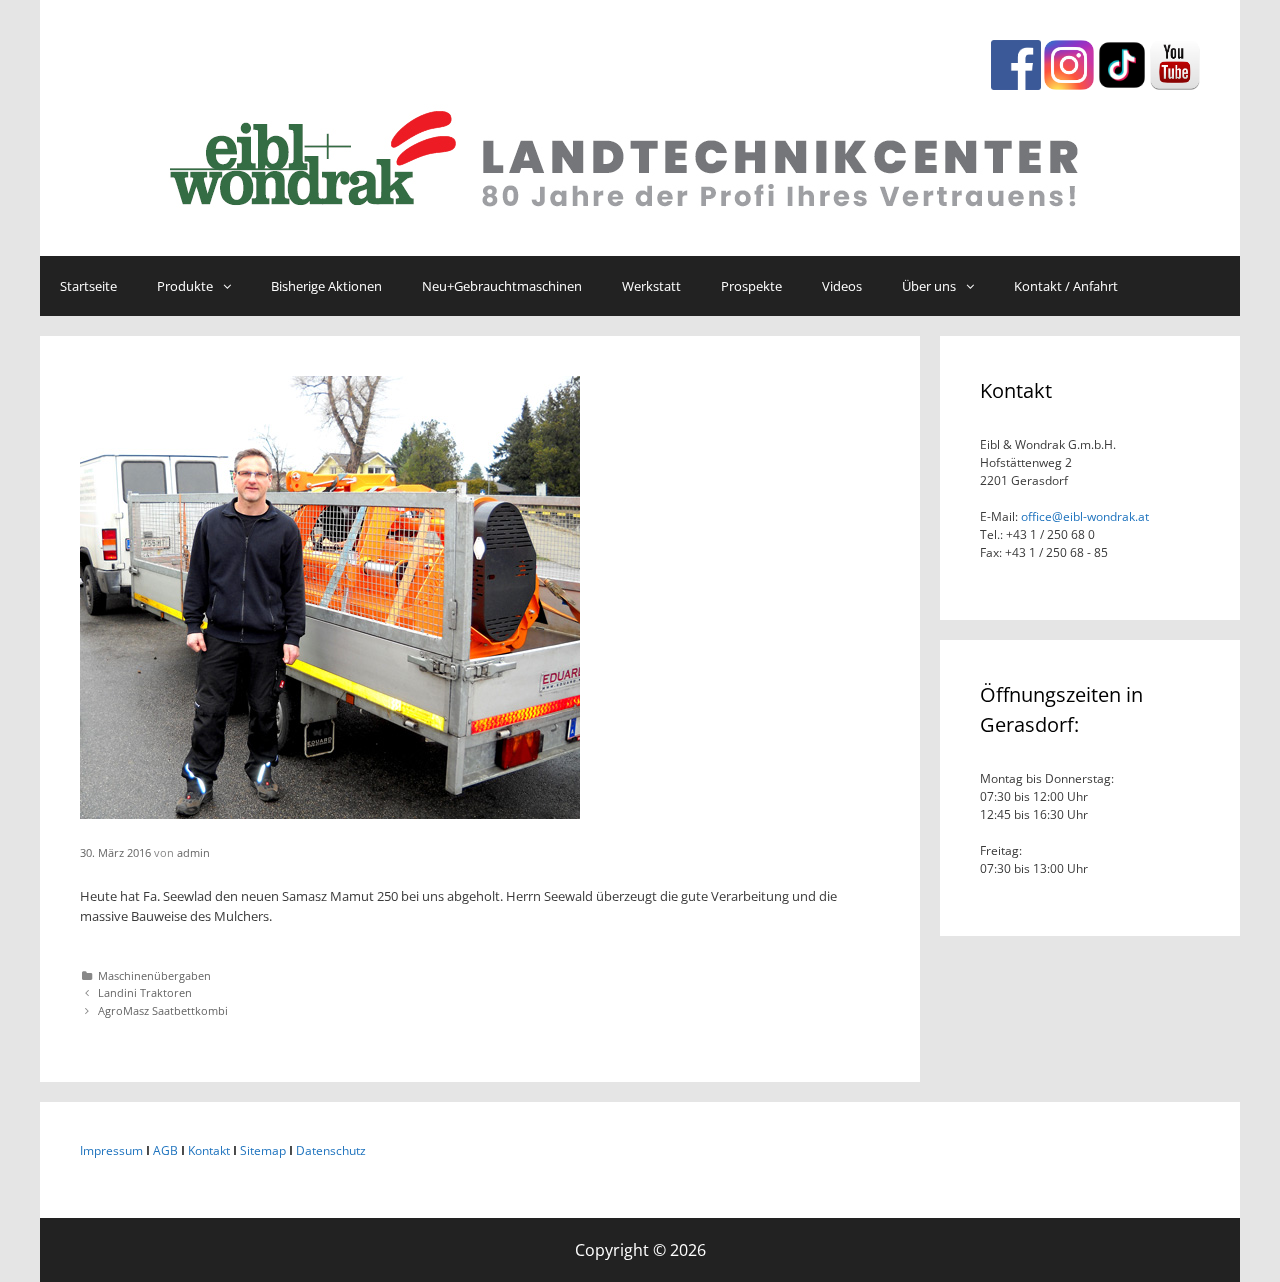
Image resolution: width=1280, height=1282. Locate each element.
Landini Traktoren (145, 992)
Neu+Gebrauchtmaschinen (502, 286)
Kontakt (209, 1150)
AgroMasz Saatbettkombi (163, 1010)
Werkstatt (651, 286)
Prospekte (751, 286)
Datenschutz (331, 1150)
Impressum (111, 1150)
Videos (842, 286)
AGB (165, 1150)
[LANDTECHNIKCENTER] (640, 154)
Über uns (929, 286)
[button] (232, 286)
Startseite (88, 286)
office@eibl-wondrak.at (1083, 516)
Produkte (185, 286)
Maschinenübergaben (154, 975)
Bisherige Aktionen (326, 286)
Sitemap (263, 1150)
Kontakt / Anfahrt (1066, 286)
